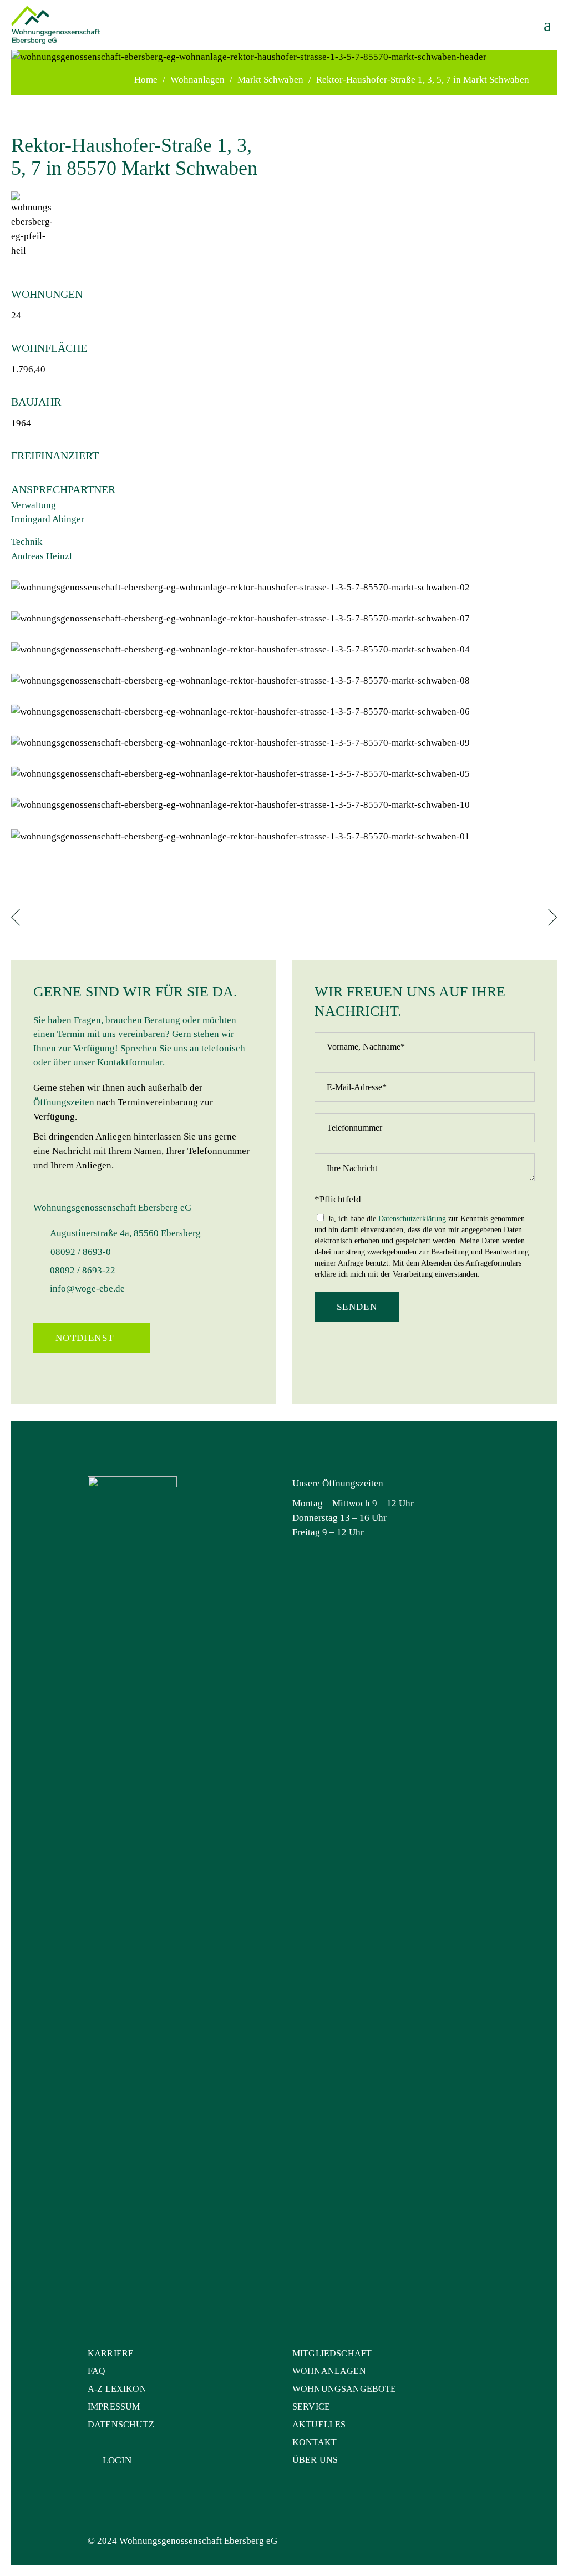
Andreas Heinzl (42, 556)
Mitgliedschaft (332, 2353)
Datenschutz (121, 2424)
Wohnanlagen (197, 80)
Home (146, 80)
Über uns (315, 2460)
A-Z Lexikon (117, 2389)
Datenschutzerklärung (412, 1219)
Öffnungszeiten (64, 1102)
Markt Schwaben (270, 80)
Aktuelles (319, 2424)
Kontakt (315, 2442)
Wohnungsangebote (344, 2389)
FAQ (97, 2371)
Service (311, 2407)
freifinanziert (55, 456)
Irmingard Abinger (48, 519)
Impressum (114, 2407)
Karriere (111, 2353)
